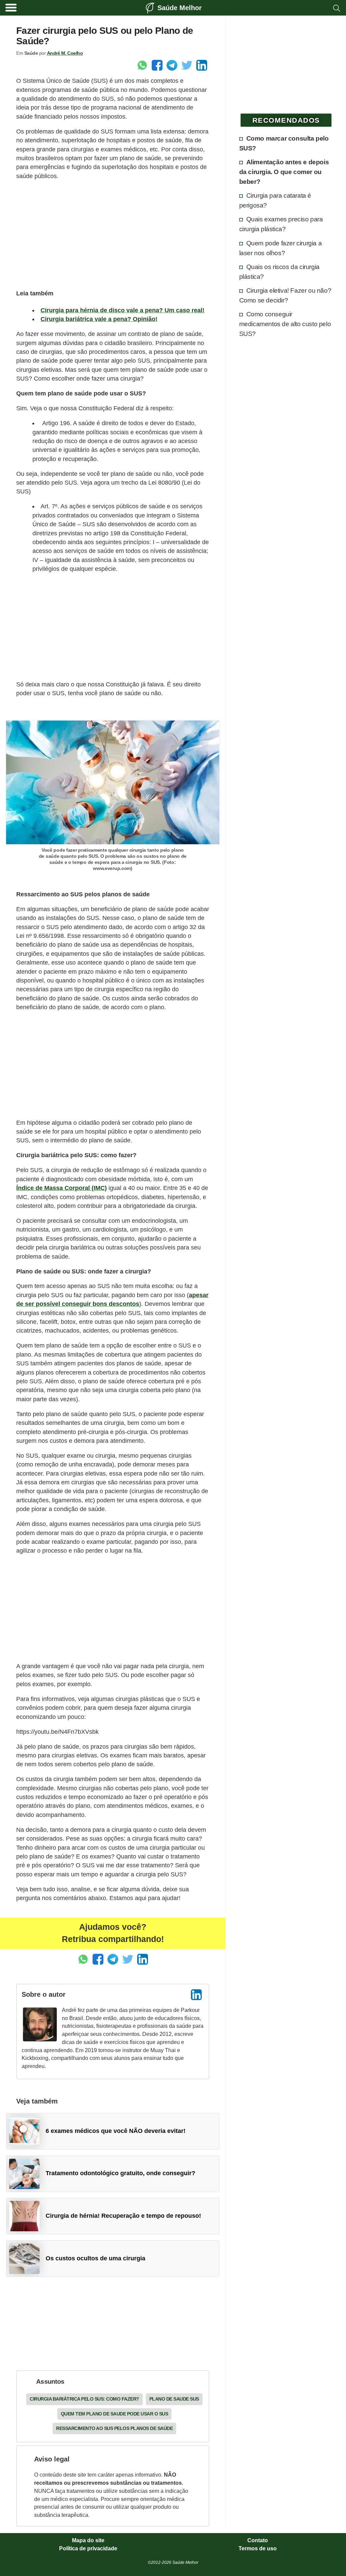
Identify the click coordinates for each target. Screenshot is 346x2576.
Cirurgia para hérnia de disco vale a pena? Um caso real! (122, 310)
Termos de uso (258, 2549)
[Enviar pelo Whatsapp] (142, 65)
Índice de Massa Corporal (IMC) (61, 1188)
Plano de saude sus (174, 2399)
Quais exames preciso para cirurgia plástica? (281, 224)
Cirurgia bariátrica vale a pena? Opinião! (99, 319)
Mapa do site (88, 2541)
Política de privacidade (88, 2549)
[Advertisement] (113, 234)
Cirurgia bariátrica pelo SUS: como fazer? (84, 2399)
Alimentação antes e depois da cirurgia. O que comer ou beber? (284, 172)
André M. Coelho (65, 53)
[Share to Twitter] (187, 65)
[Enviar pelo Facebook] (157, 65)
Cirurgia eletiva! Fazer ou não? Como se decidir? (285, 295)
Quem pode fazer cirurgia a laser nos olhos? (281, 248)
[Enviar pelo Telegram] (172, 65)
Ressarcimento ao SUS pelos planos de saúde (114, 2428)
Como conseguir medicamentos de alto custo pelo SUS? (285, 324)
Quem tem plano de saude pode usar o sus (115, 2414)
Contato (258, 2541)
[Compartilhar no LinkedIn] (202, 65)
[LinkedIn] (196, 1995)
